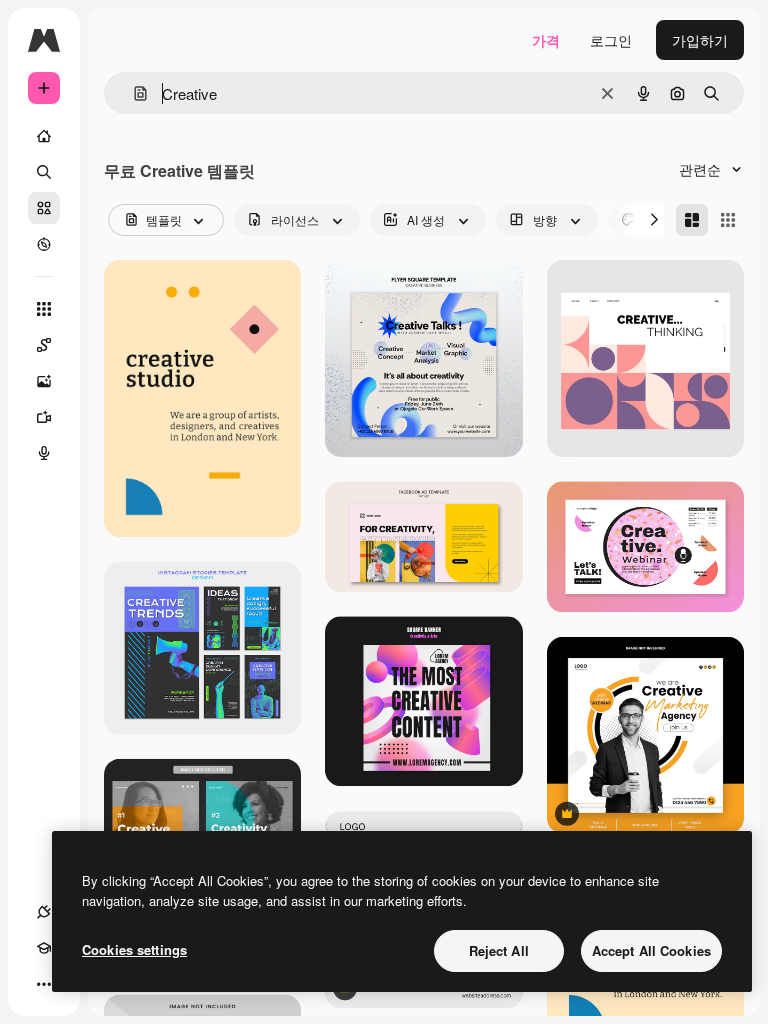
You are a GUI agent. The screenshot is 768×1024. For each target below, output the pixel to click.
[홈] (44, 136)
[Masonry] (692, 220)
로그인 (611, 40)
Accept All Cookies (651, 950)
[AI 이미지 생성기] (44, 381)
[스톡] (44, 208)
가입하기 (700, 40)
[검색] (44, 172)
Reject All (499, 950)
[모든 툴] (44, 309)
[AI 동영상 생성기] (44, 417)
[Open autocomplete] (132, 93)
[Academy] (44, 948)
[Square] (728, 220)
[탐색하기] (44, 244)
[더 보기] (44, 984)
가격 (546, 40)
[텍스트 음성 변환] (44, 453)
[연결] (44, 912)
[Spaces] (44, 345)
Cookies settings (134, 949)
